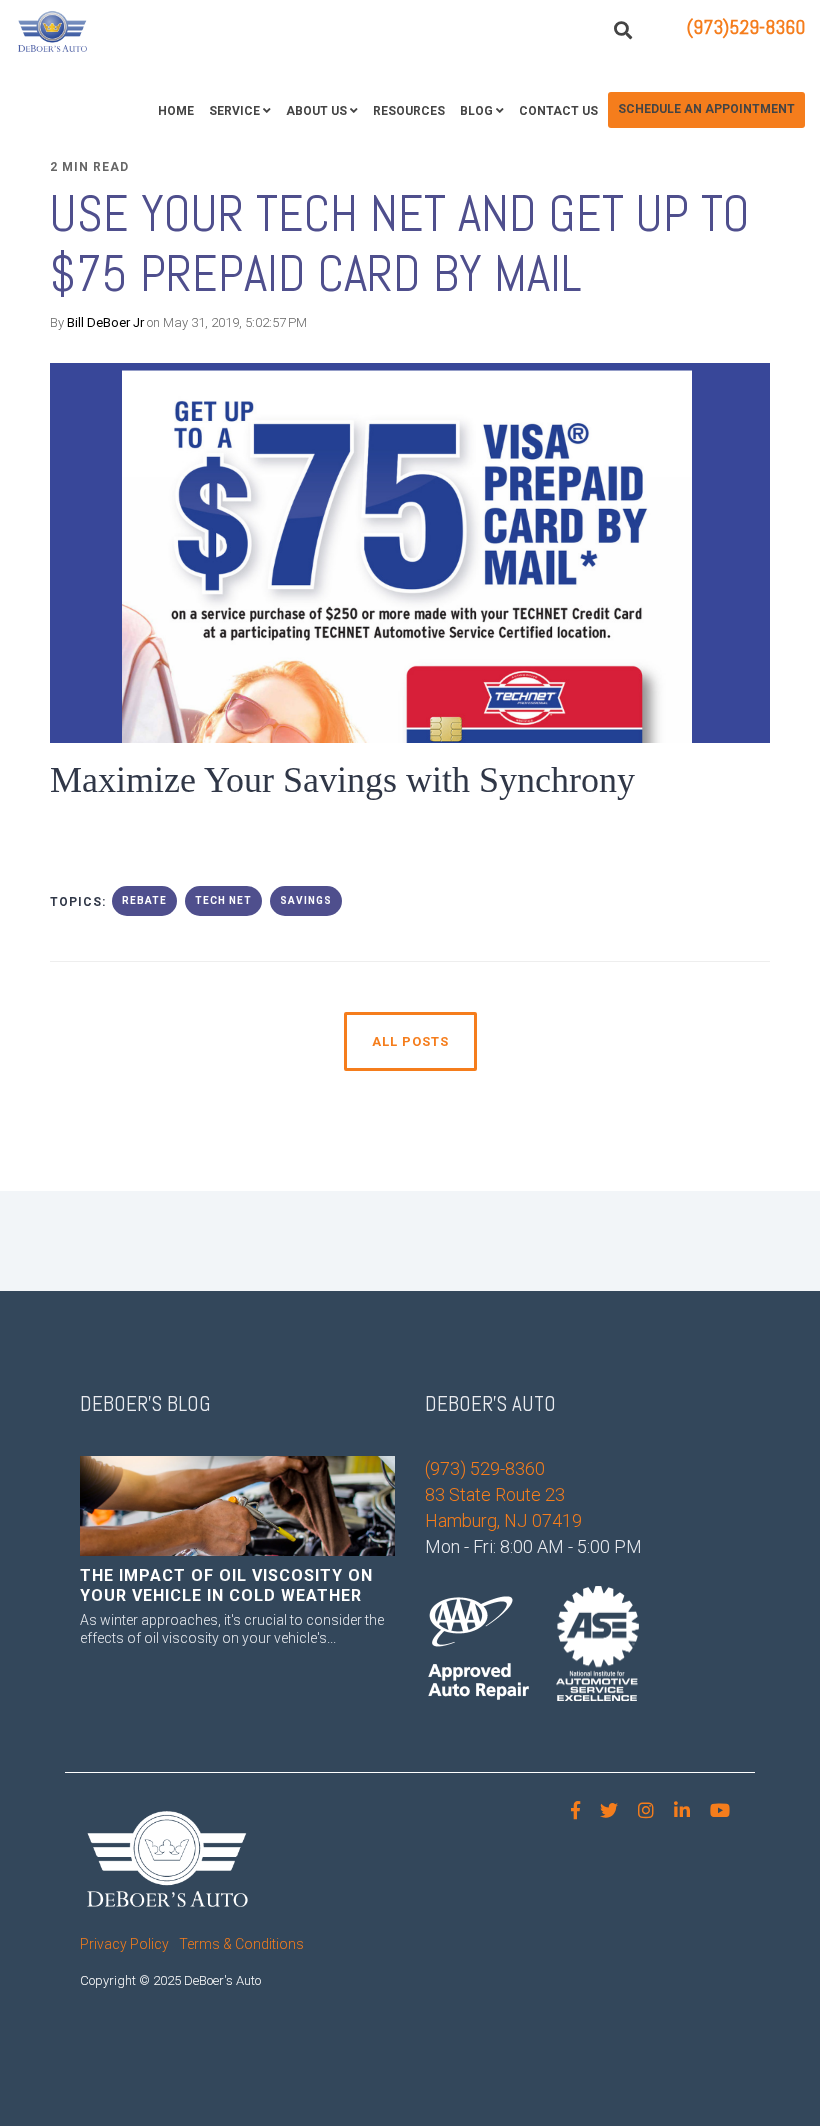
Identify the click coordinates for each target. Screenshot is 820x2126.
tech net (223, 900)
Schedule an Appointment (706, 109)
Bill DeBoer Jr (105, 322)
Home (176, 111)
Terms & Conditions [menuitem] (241, 1944)
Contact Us (558, 111)
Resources (409, 111)
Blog (476, 111)
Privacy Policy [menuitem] (124, 1944)
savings (306, 900)
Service (234, 111)
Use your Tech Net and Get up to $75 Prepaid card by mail (400, 244)
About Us (316, 111)
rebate (144, 900)
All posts (410, 1041)
